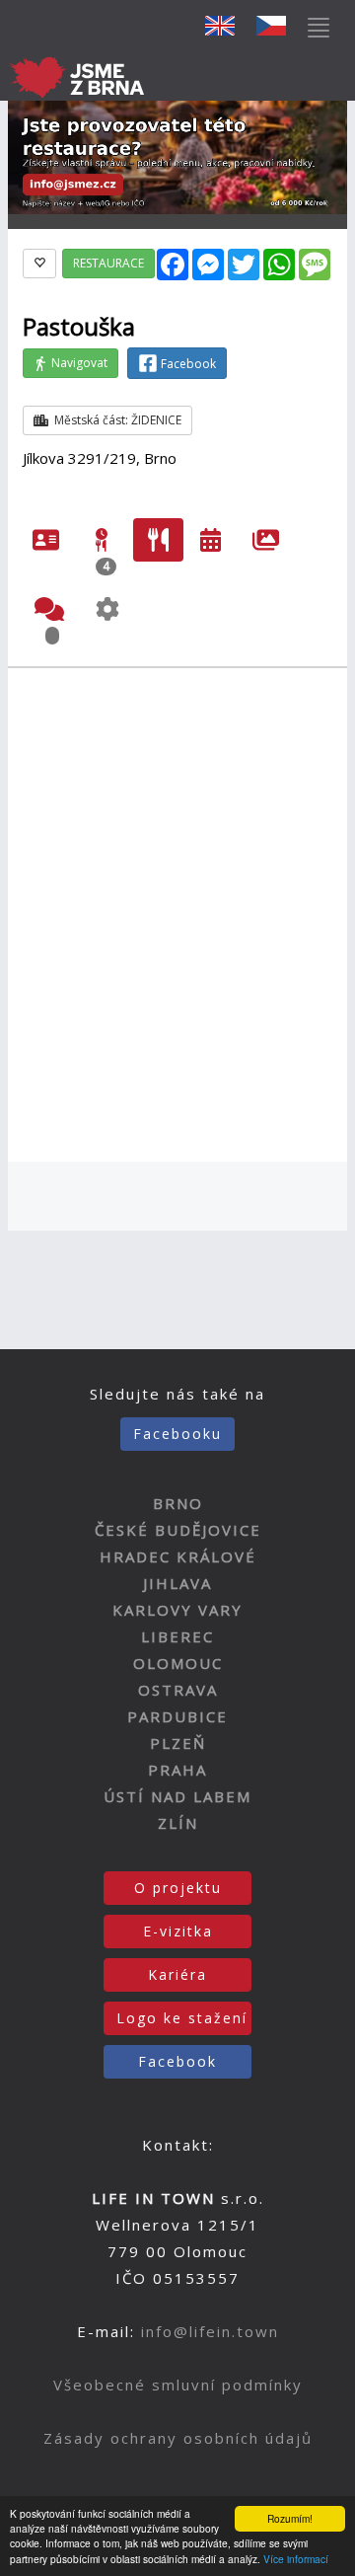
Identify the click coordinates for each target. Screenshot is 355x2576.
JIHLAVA (177, 1583)
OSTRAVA (178, 1690)
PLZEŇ (178, 1743)
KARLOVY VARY (177, 1610)
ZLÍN (178, 1823)
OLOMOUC (178, 1663)
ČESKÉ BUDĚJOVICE (178, 1530)
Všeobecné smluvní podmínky (178, 2385)
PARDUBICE (177, 1716)
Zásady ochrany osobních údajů (178, 2438)
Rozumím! (290, 2518)
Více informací (296, 2559)
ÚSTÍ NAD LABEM (177, 1796)
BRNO (178, 1503)
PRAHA (177, 1770)
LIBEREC (177, 1636)
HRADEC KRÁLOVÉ (178, 1556)
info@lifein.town (210, 2331)
